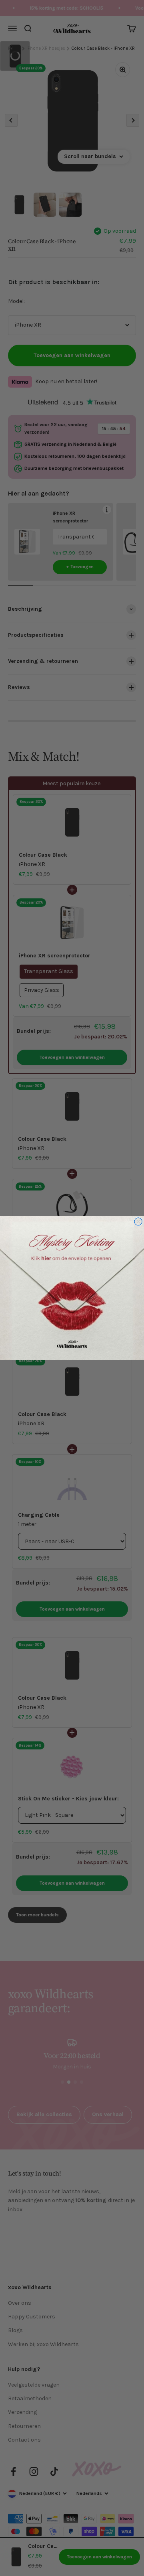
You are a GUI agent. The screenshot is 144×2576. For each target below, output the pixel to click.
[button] (72, 1288)
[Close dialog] (138, 1222)
